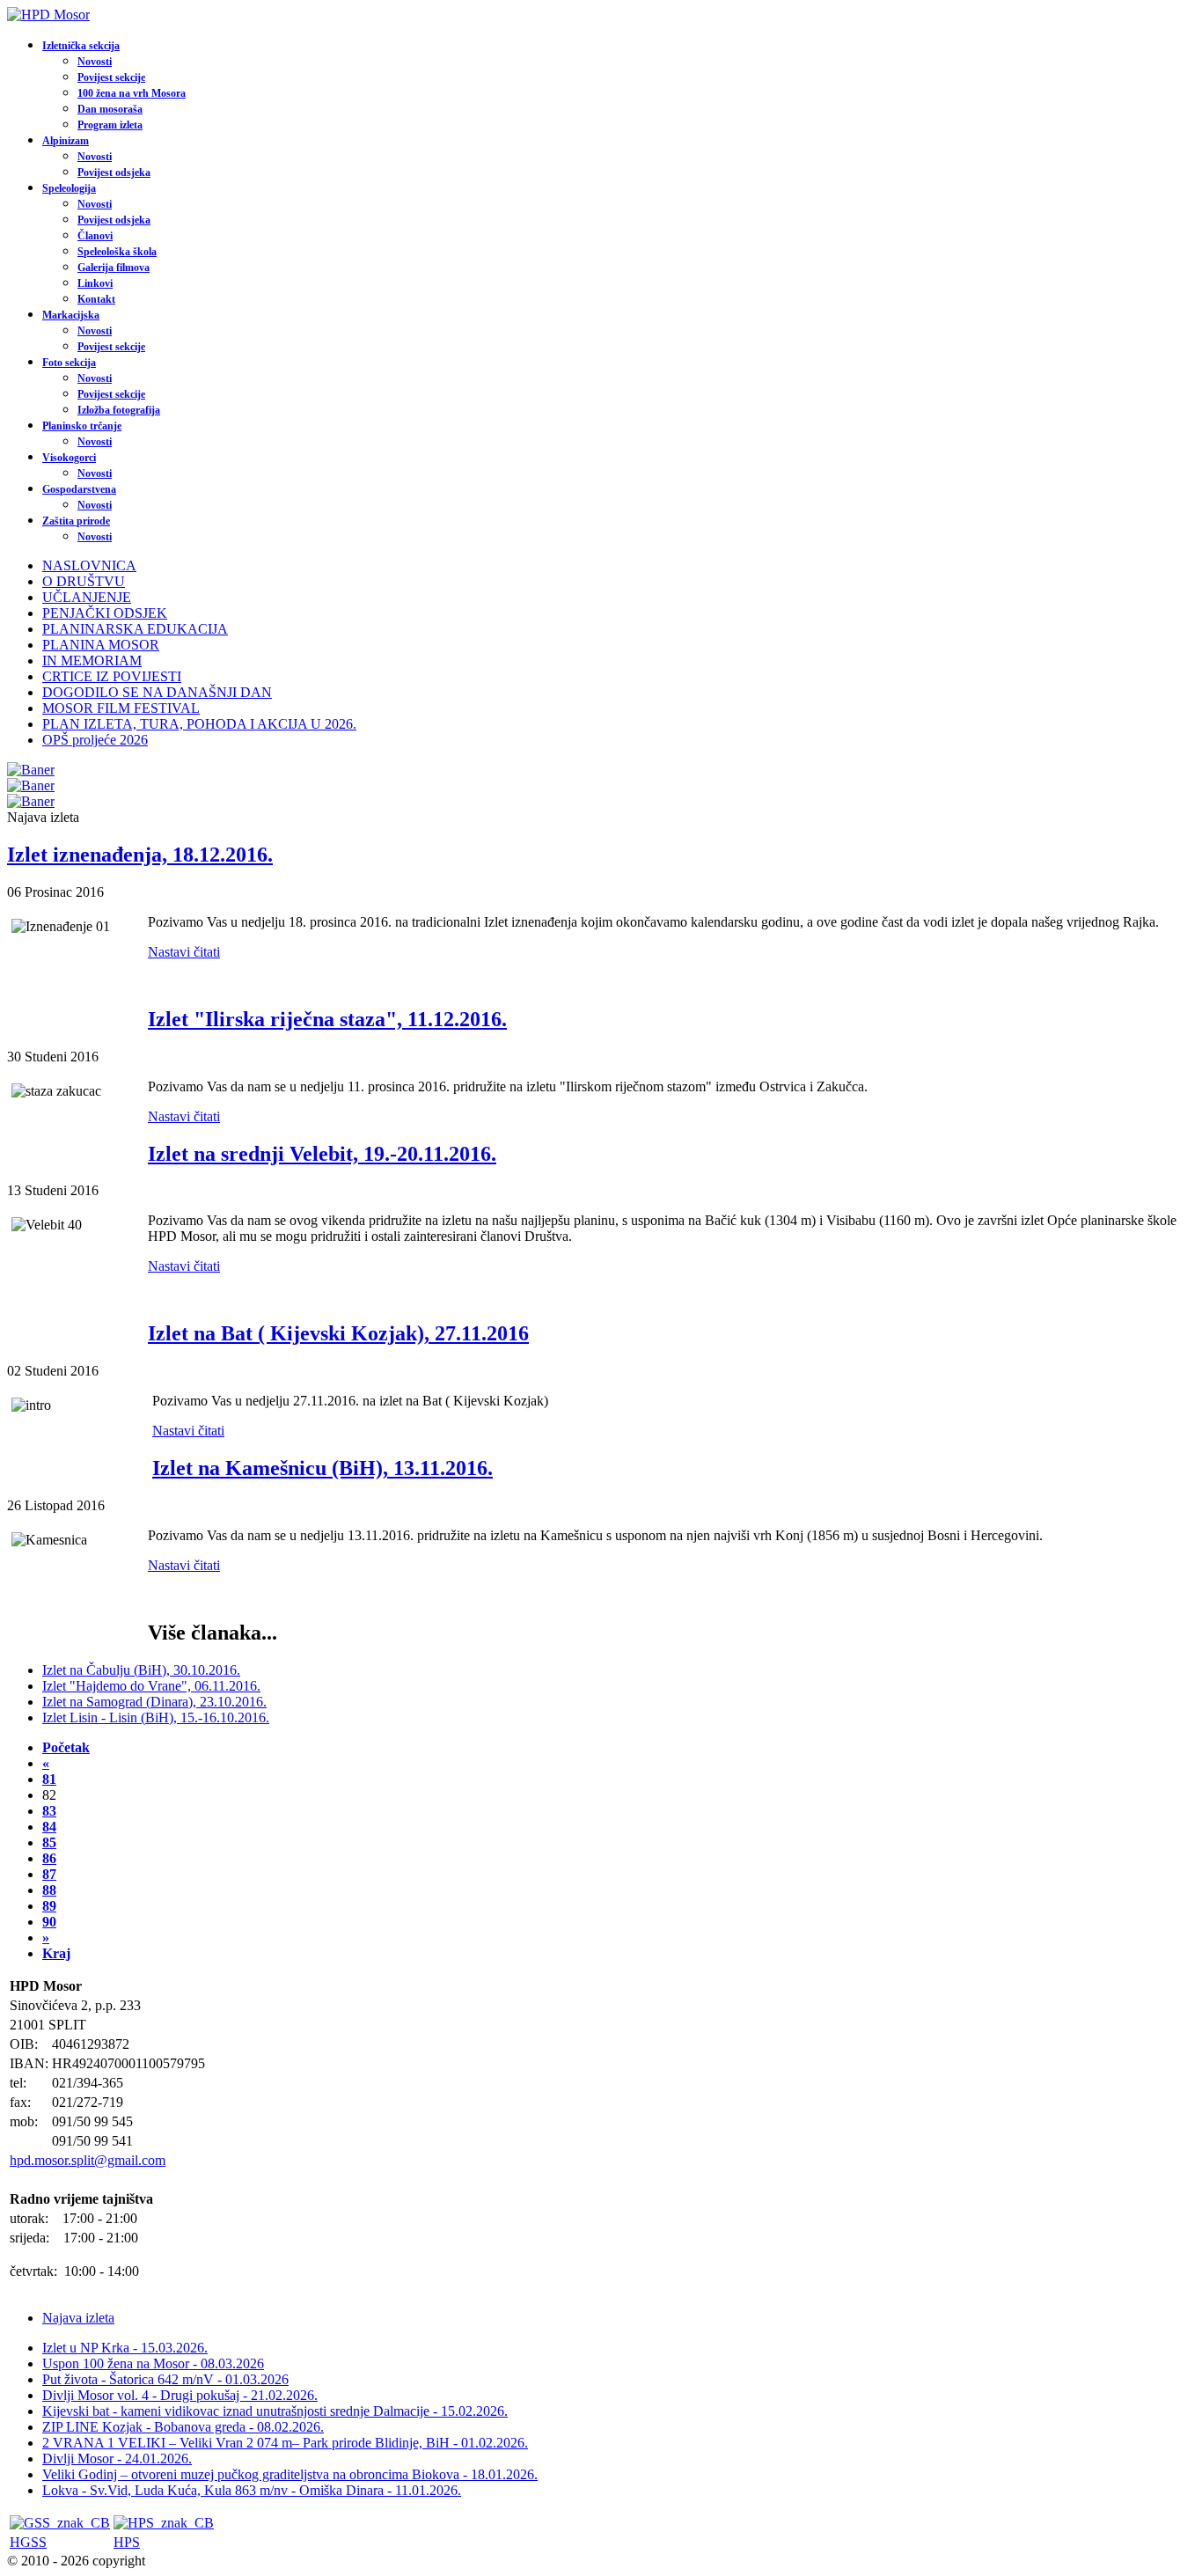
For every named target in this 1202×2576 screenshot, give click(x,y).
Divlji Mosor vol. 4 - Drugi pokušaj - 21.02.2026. (180, 2395)
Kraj (56, 1953)
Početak (66, 1747)
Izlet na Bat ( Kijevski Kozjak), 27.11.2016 (338, 1333)
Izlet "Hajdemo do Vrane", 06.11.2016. (151, 1686)
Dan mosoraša (110, 109)
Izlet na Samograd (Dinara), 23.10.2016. (154, 1702)
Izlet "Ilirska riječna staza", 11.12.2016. (327, 1019)
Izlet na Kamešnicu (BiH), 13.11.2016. (322, 1468)
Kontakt (96, 299)
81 (49, 1779)
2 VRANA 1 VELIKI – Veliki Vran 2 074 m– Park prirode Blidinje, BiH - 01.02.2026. (285, 2443)
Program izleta (110, 125)
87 (49, 1874)
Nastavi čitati (184, 952)
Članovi (95, 236)
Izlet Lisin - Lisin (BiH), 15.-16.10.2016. (156, 1717)
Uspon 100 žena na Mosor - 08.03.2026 (153, 2363)
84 (49, 1827)
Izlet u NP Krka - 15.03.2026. (125, 2348)
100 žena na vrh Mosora (132, 93)
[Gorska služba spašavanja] (60, 2523)
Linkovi (95, 283)
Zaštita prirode (76, 521)
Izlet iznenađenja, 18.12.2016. (140, 855)
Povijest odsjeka (114, 172)
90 (49, 1922)
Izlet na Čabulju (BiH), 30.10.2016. (141, 1670)
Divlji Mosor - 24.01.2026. (117, 2459)
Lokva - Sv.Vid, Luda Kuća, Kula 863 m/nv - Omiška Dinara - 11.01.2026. (252, 2490)
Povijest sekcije (111, 77)
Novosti (95, 62)
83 (49, 1811)
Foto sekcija (69, 363)
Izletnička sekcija (81, 46)
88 (49, 1890)
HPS (127, 2542)
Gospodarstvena (79, 489)
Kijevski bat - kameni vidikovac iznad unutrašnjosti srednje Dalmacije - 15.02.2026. (275, 2411)
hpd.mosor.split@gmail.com (88, 2160)
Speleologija (69, 188)
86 (49, 1858)
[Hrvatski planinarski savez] (164, 2523)
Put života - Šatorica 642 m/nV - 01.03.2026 (165, 2379)
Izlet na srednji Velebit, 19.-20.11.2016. (322, 1154)
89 (49, 1906)
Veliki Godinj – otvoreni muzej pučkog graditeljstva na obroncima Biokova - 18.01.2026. (290, 2474)
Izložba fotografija (119, 410)
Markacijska (71, 315)
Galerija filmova (114, 268)
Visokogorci (69, 458)
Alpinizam (66, 141)
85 (49, 1842)
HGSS (28, 2542)
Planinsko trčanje (82, 426)
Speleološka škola (117, 252)
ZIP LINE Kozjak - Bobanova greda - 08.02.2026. (183, 2427)
